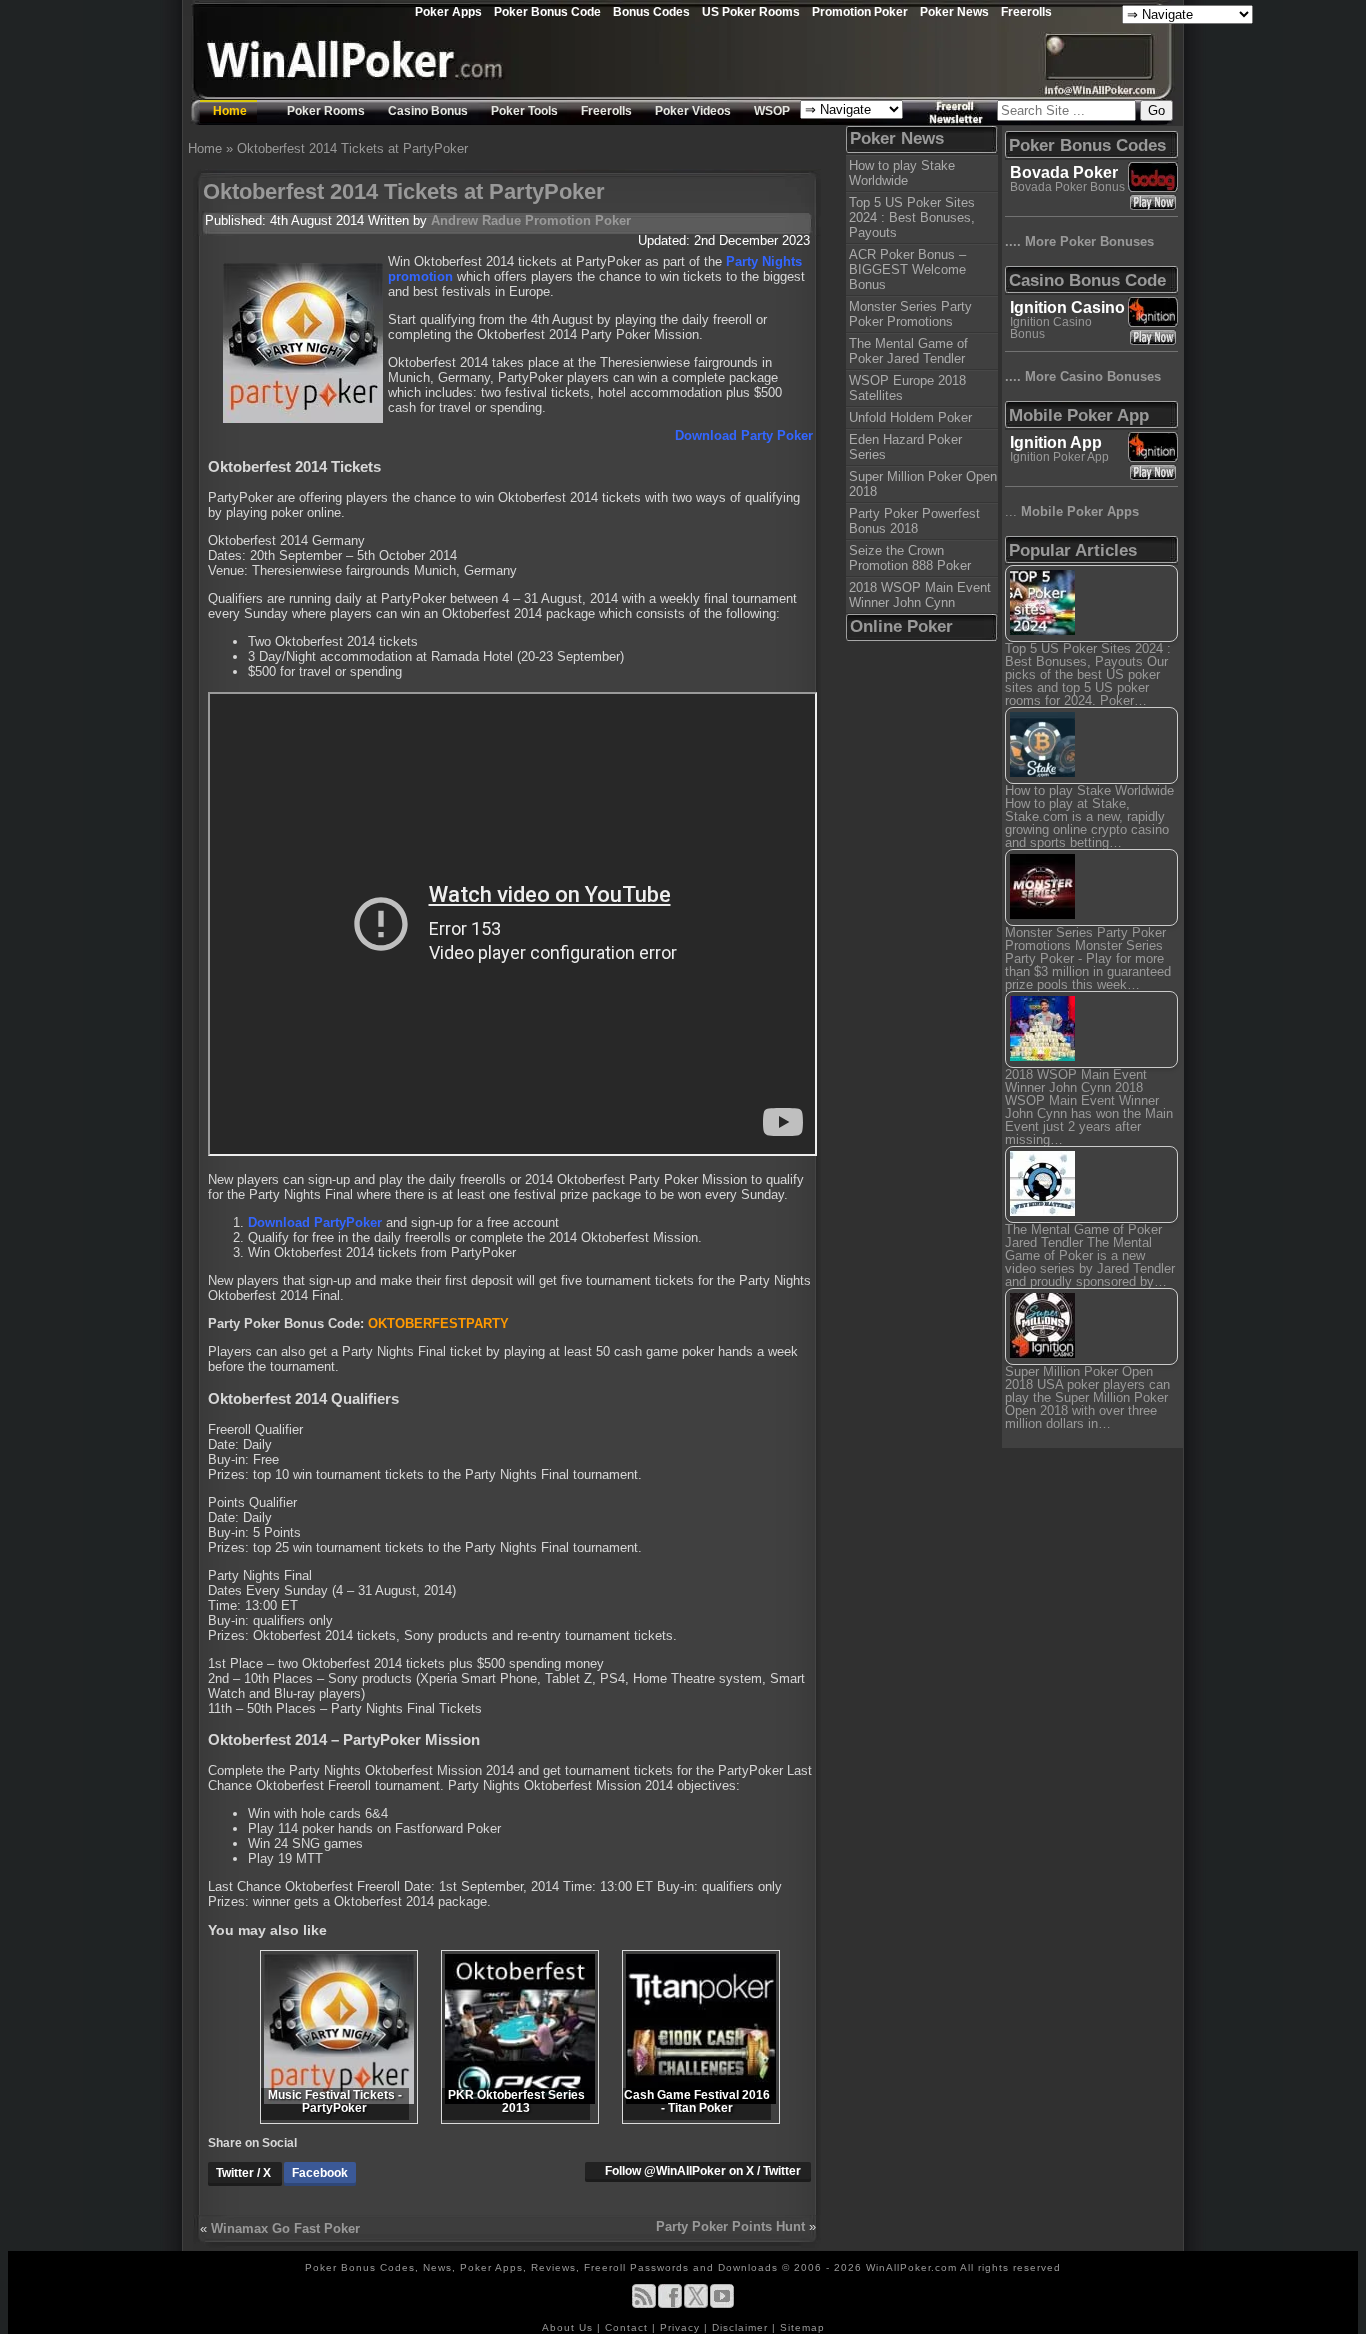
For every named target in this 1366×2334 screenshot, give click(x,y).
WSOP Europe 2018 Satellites (907, 388)
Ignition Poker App (1059, 457)
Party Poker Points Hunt (730, 2226)
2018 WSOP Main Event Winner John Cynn (920, 595)
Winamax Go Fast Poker (285, 2228)
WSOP (772, 111)
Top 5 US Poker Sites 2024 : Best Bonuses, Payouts (912, 217)
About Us (569, 2327)
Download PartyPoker (315, 1222)
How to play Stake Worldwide (902, 173)
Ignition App (1056, 442)
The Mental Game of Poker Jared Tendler (908, 351)
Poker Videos (693, 111)
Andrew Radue (476, 220)
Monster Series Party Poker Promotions (910, 314)
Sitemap (802, 2327)
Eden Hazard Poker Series (905, 447)
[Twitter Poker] (696, 2304)
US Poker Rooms (751, 11)
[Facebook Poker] (670, 2304)
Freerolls (1026, 11)
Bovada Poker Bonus (1067, 187)
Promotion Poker (860, 11)
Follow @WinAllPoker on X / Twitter (703, 2171)
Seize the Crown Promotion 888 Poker (910, 558)
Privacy (682, 2327)
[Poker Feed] (644, 2304)
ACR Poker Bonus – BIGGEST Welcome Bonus (907, 269)
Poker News (954, 11)
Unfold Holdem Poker (910, 417)
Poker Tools (524, 111)
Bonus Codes (651, 11)
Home (230, 111)
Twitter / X (245, 2173)
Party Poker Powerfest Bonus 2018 (914, 521)
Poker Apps (448, 11)
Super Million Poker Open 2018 (923, 484)
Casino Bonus (428, 111)
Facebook (320, 2173)
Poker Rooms (326, 111)
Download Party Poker (744, 435)
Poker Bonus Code (547, 11)
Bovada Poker (1064, 172)
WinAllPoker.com (911, 2267)
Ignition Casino (1067, 307)
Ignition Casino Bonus (1051, 328)
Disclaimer (742, 2327)
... (1072, 511)
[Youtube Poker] (722, 2304)
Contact (628, 2327)
